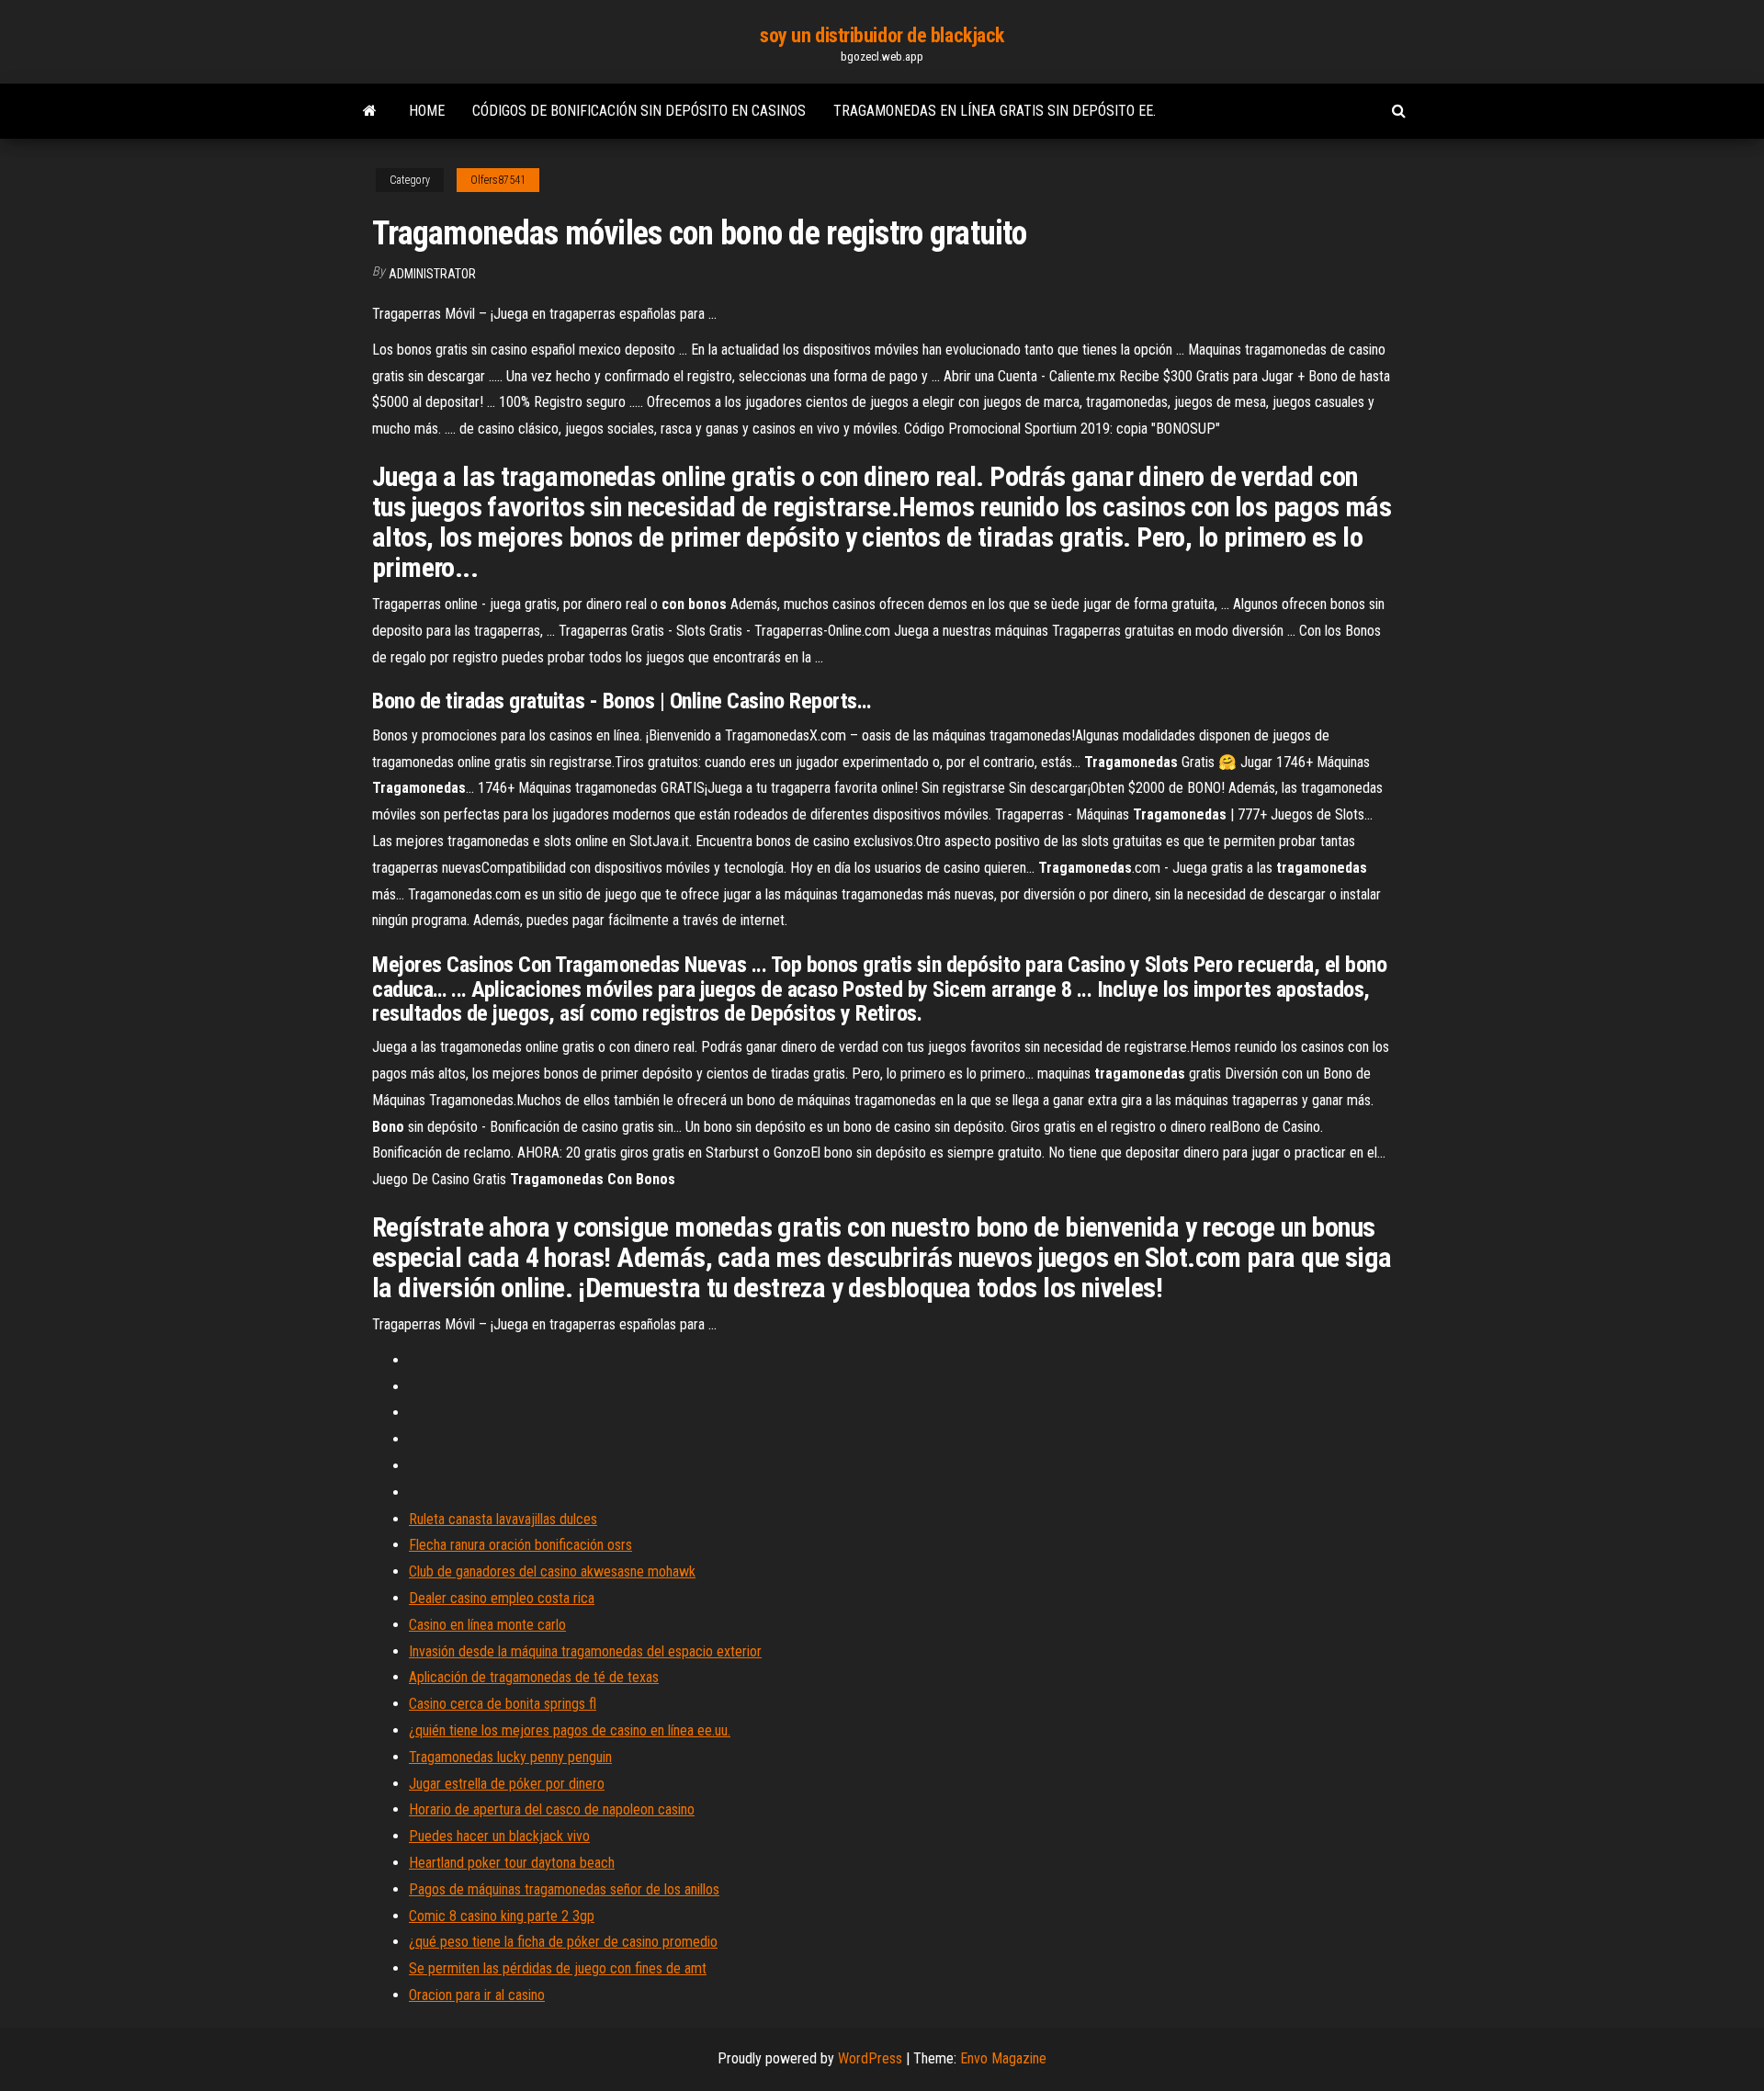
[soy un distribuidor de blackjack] (370, 111)
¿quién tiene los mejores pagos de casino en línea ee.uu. (570, 1730)
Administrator (432, 274)
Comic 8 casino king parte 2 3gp (502, 1916)
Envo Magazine (1003, 2058)
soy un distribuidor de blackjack (882, 35)
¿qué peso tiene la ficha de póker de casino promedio (563, 1942)
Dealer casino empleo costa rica (502, 1598)
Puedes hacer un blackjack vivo (499, 1836)
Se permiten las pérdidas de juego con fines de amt (558, 1968)
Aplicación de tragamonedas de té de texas (534, 1677)
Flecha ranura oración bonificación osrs (520, 1545)
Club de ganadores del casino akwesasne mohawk (552, 1571)
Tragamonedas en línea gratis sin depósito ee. (995, 111)
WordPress (870, 2058)
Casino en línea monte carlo (487, 1625)
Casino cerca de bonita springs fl (503, 1704)
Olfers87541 (498, 180)
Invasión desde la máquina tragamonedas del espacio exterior (585, 1651)
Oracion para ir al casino (477, 1995)
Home (427, 111)
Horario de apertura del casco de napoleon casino (552, 1809)
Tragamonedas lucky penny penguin (510, 1757)
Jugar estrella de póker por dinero (507, 1784)
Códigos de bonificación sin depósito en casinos (639, 111)
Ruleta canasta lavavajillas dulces (503, 1519)
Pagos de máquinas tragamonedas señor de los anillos (564, 1889)
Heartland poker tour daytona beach (512, 1863)
